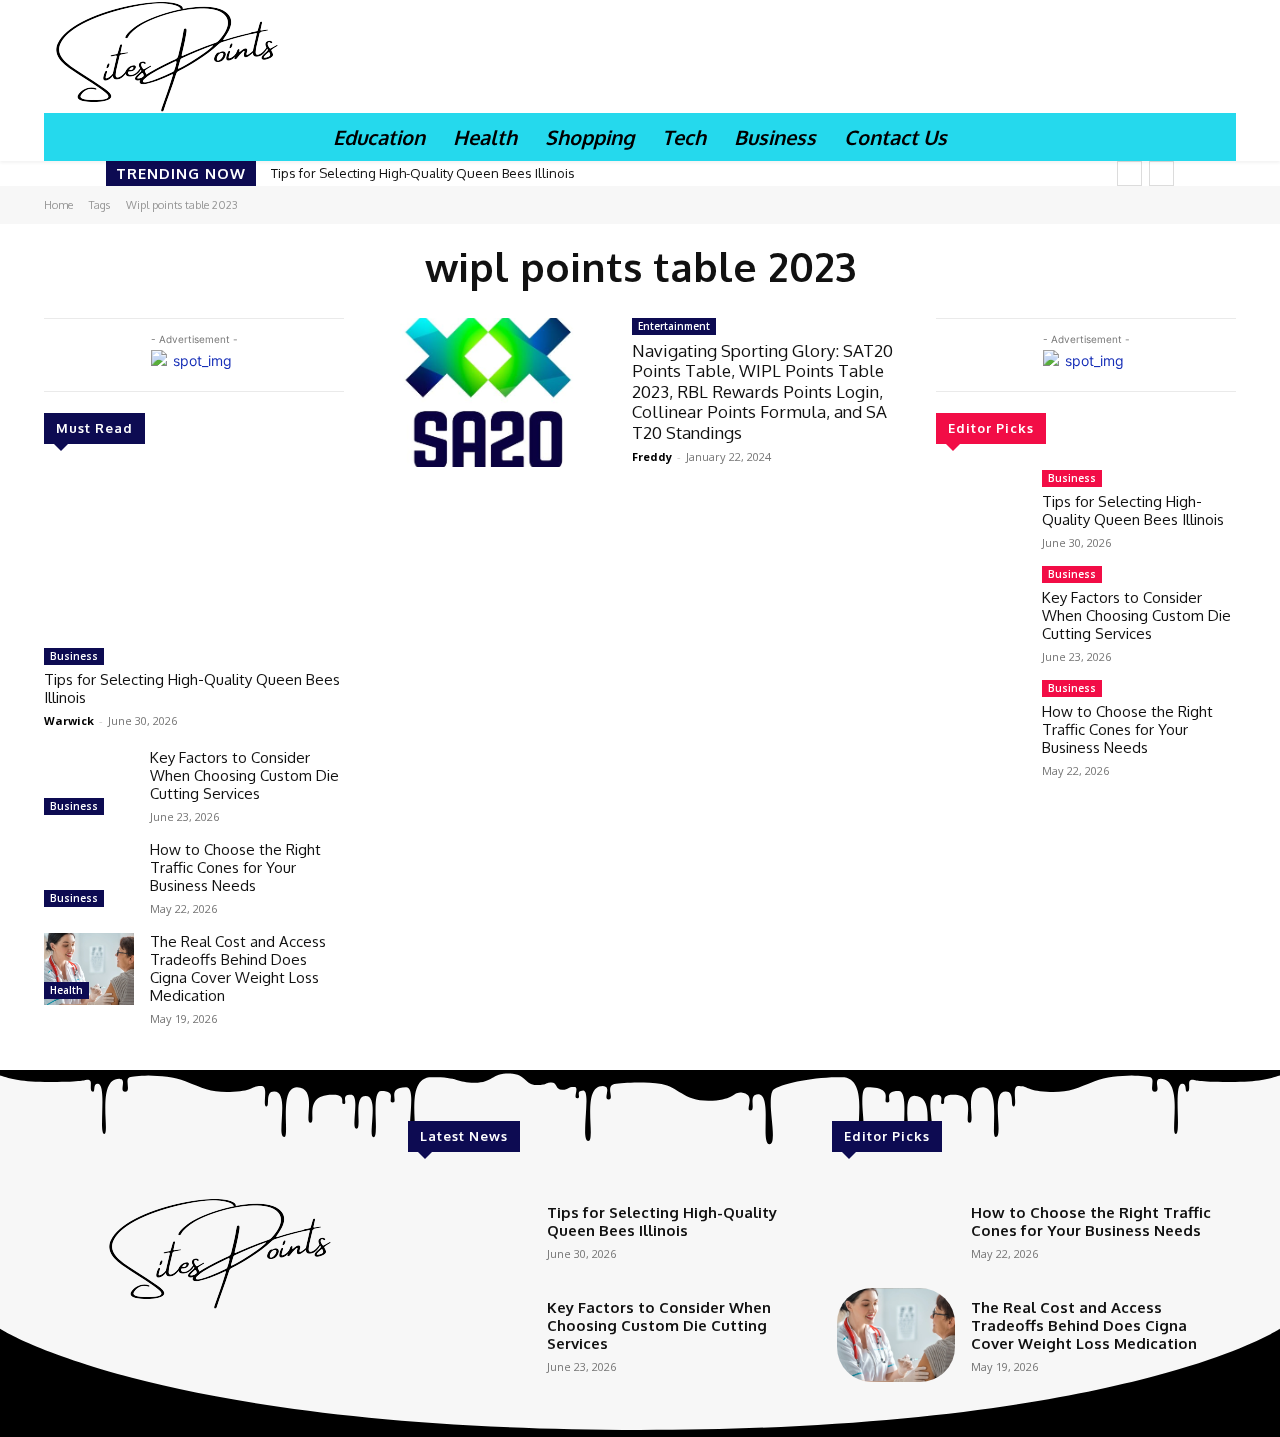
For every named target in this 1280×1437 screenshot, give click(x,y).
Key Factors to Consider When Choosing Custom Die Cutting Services (244, 775)
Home (58, 205)
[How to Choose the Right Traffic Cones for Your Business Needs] (89, 877)
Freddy (652, 456)
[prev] (1129, 173)
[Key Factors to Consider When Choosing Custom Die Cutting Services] (89, 785)
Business (74, 656)
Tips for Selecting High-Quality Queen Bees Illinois (423, 173)
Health (66, 990)
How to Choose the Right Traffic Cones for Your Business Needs (235, 867)
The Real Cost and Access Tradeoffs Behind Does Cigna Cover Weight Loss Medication (238, 968)
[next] (1161, 173)
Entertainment (674, 326)
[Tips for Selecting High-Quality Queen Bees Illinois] (194, 554)
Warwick (69, 720)
